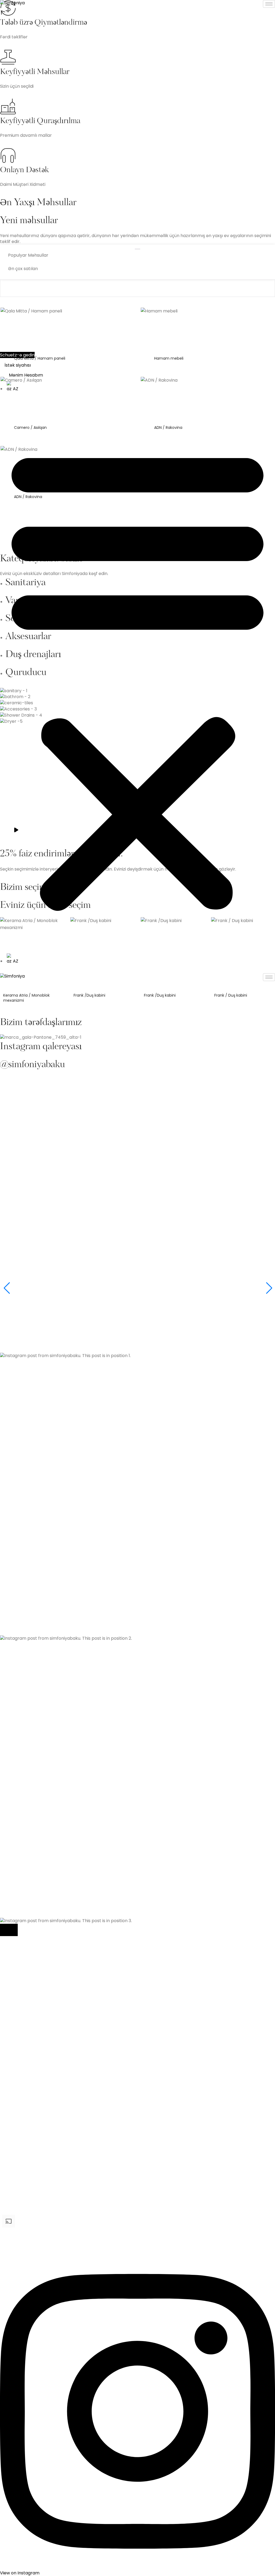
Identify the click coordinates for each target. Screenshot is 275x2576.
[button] (137, 677)
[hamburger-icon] (269, 4)
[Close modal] (9, 1930)
